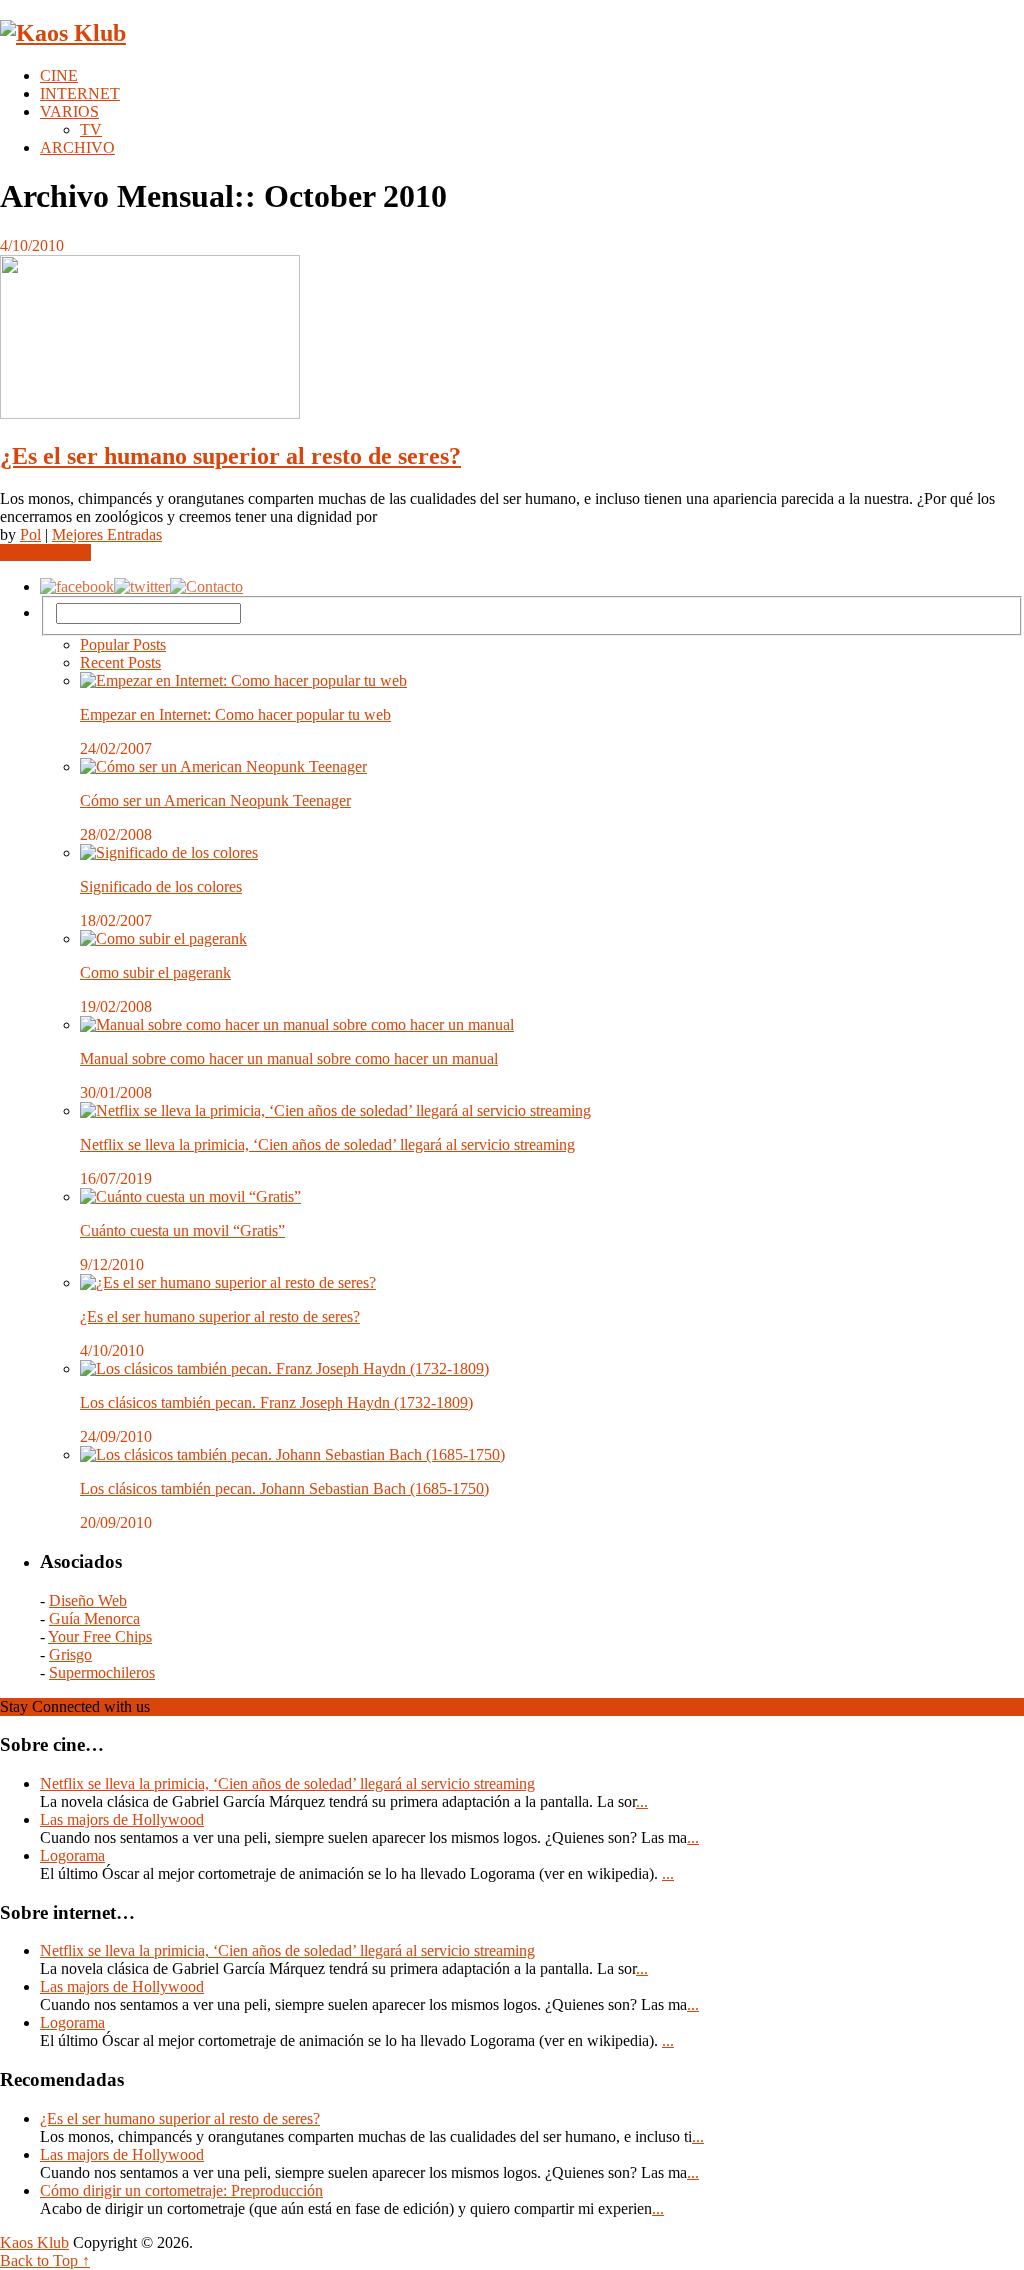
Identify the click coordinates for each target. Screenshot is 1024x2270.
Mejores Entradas (107, 534)
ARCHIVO (77, 147)
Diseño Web (88, 1600)
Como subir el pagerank (155, 972)
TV (91, 129)
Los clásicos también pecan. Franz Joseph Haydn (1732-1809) (276, 1402)
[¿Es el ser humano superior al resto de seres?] (512, 339)
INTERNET (80, 93)
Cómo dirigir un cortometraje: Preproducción (181, 2190)
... (642, 1801)
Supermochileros (102, 1672)
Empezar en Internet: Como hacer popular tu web (235, 714)
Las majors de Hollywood (122, 1819)
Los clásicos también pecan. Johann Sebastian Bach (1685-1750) (284, 1488)
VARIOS (69, 111)
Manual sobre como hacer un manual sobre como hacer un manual (289, 1058)
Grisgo (70, 1654)
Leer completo (45, 552)
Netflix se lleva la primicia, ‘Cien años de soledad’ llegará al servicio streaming (327, 1144)
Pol (30, 534)
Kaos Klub (34, 2242)
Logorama (72, 1855)
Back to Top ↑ (45, 2260)
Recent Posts (120, 662)
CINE (59, 75)
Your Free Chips (100, 1636)
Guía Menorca (94, 1618)
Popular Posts (123, 644)
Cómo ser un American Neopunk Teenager (215, 800)
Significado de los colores (161, 886)
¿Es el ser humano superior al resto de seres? (230, 456)
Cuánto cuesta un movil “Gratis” (182, 1230)
